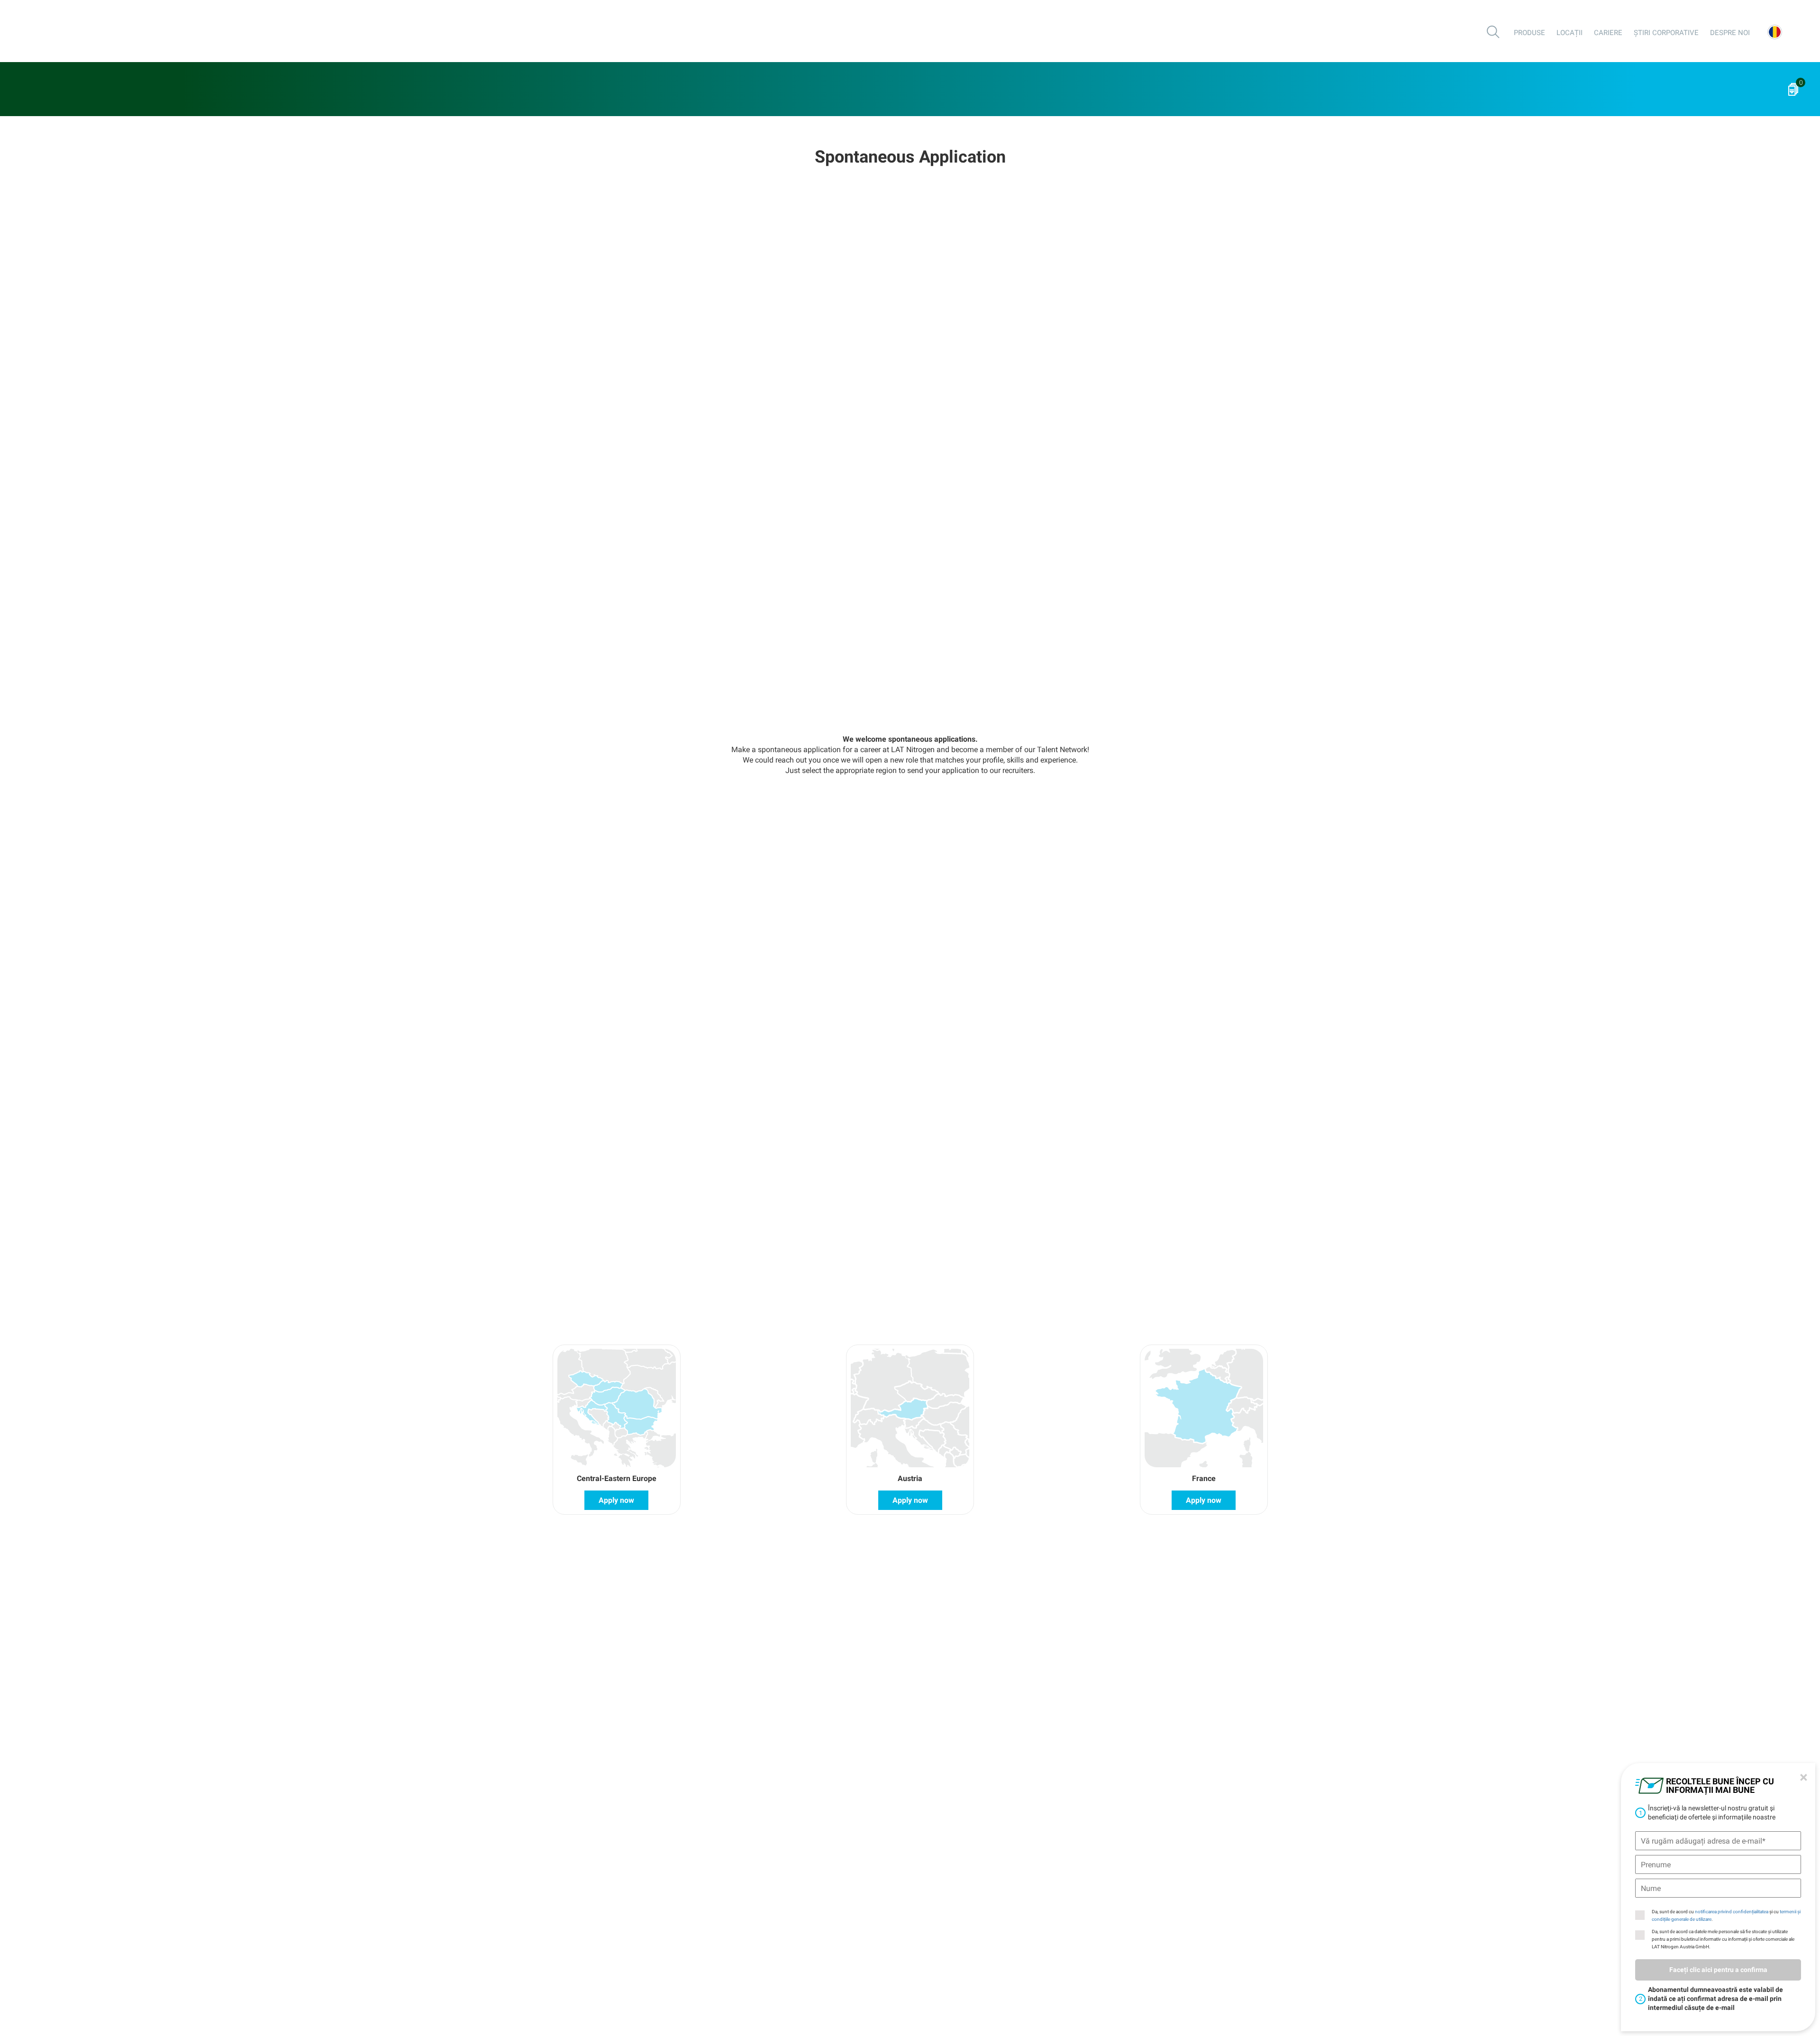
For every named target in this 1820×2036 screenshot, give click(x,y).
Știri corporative (1666, 33)
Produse (1529, 33)
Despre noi (1730, 33)
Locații (1570, 33)
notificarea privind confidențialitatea (1732, 1912)
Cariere (1608, 33)
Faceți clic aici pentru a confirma (1718, 1970)
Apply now (616, 1500)
